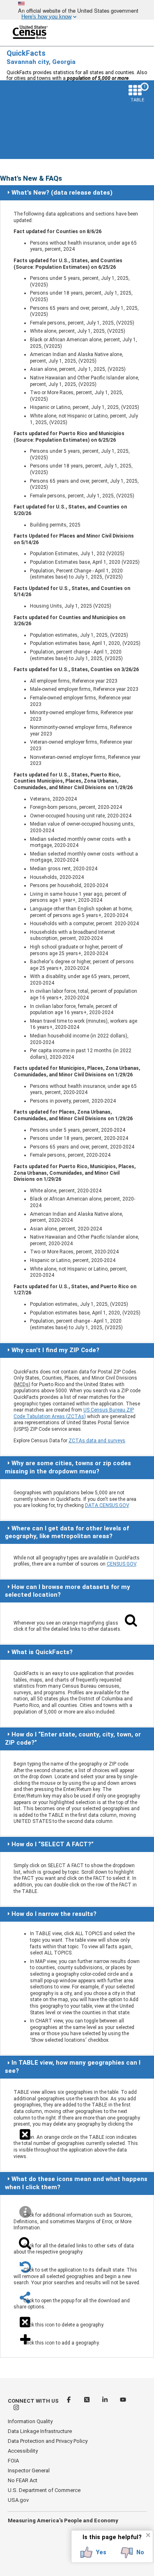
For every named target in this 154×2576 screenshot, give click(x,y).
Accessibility (23, 2451)
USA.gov (18, 2500)
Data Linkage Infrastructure (40, 2431)
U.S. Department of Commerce (44, 2490)
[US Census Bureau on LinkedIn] (106, 2401)
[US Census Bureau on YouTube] (123, 2401)
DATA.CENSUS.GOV (107, 1505)
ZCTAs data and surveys (97, 1441)
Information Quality (30, 2421)
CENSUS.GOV (122, 1564)
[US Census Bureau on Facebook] (69, 2401)
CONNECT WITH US (33, 2401)
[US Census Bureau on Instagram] (16, 2409)
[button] (93, 2553)
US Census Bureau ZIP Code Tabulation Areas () (74, 1413)
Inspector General (29, 2470)
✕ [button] (148, 2535)
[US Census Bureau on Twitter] (87, 2401)
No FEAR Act (23, 2480)
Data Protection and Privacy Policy (48, 2441)
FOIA (13, 2461)
